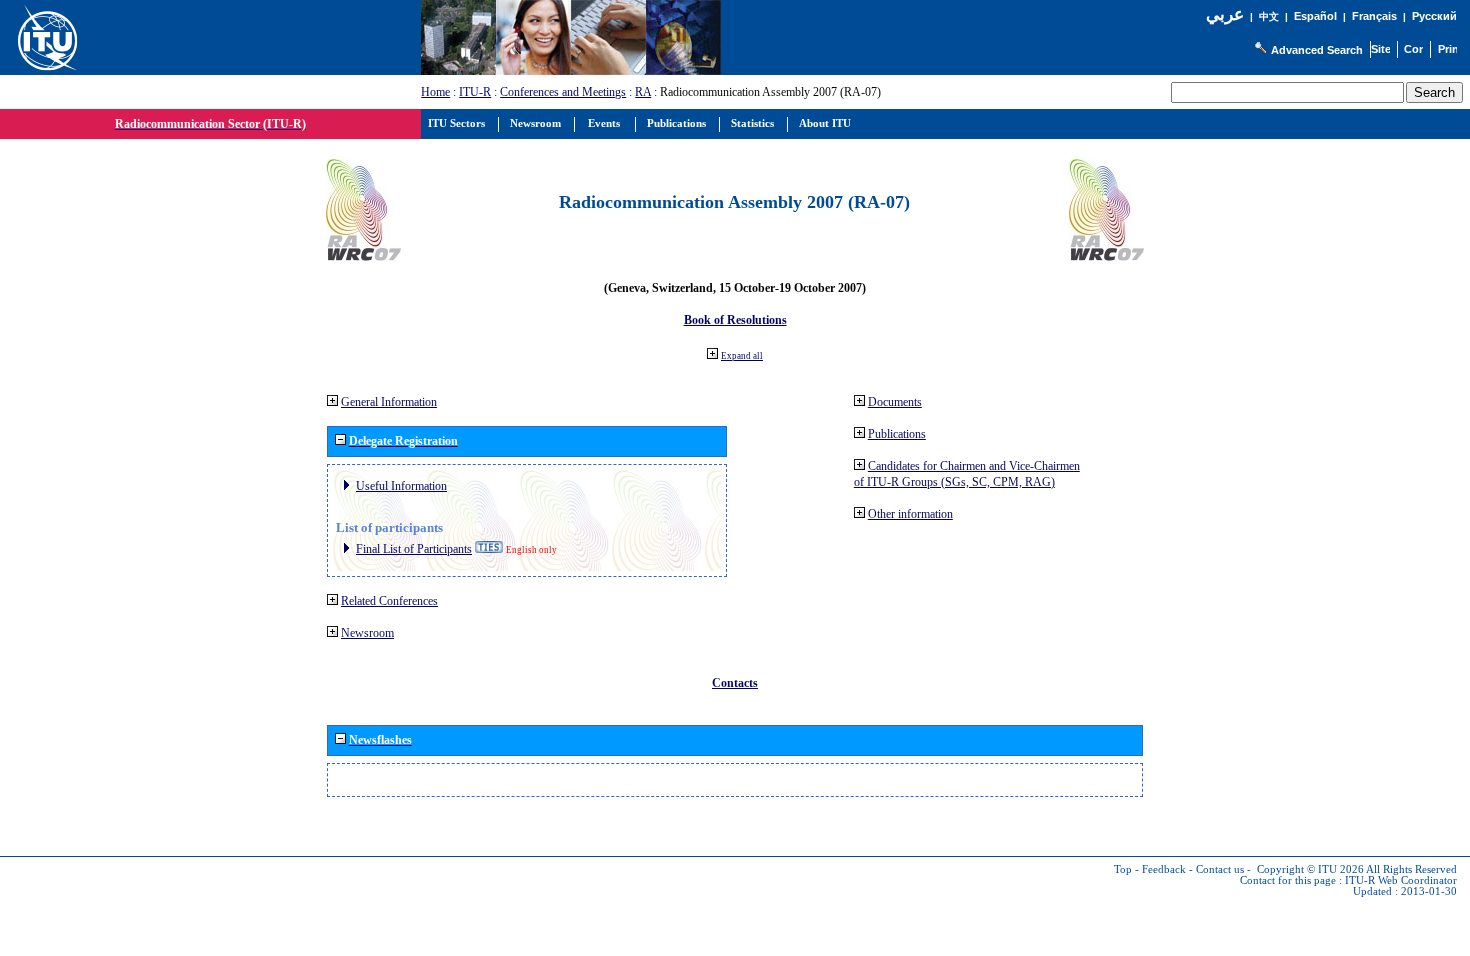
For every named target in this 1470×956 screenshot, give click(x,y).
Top (1123, 869)
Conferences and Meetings (563, 92)
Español (1315, 16)
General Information (389, 402)
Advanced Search (1317, 50)
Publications (897, 434)
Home (435, 92)
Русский (1434, 16)
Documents (895, 402)
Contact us (1220, 869)
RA (643, 92)
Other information (910, 514)
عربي (1225, 14)
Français (1374, 16)
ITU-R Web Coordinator (1401, 880)
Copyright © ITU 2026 (1310, 869)
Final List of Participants (414, 549)
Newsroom (367, 633)
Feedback (1164, 869)
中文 (1269, 16)
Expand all (742, 356)
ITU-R (475, 92)
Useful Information (401, 486)
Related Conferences (389, 601)
